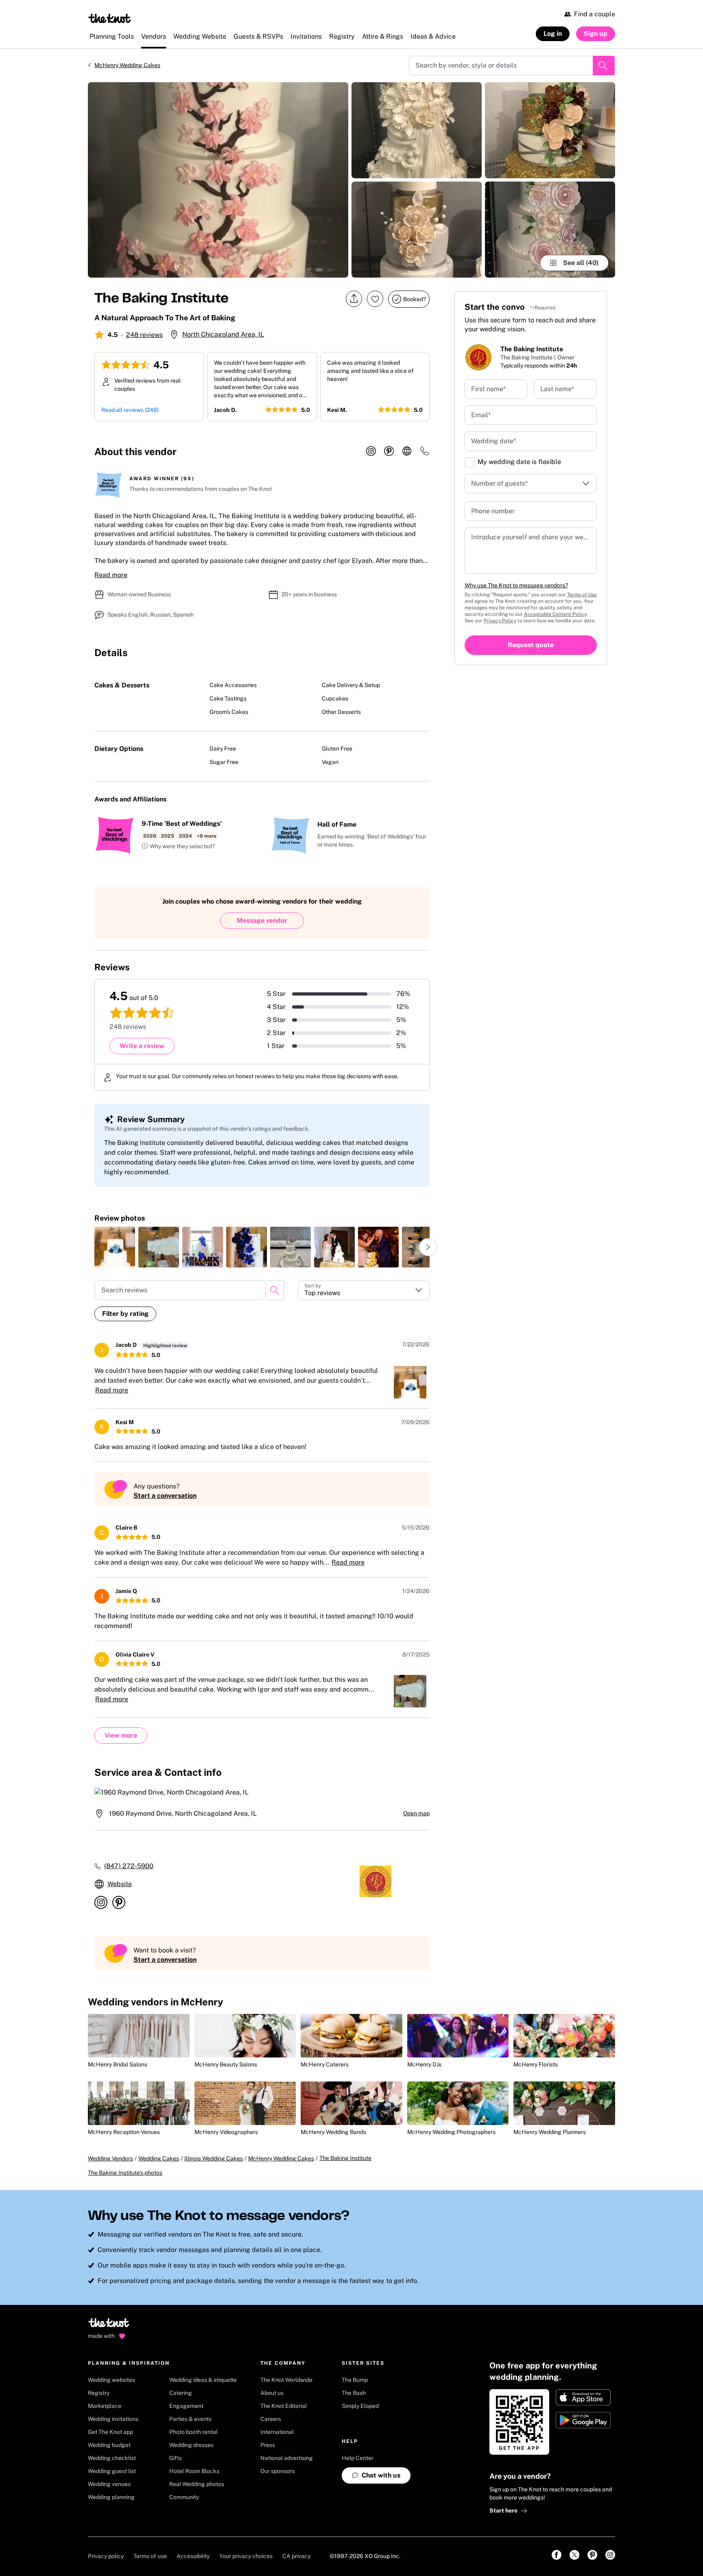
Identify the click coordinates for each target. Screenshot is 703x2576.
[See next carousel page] (428, 1247)
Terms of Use (582, 595)
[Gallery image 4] (550, 130)
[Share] (354, 299)
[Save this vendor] (375, 299)
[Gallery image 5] (550, 230)
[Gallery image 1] (218, 180)
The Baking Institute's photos (125, 2173)
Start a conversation (165, 1496)
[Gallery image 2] (417, 130)
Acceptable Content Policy (555, 614)
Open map (416, 1813)
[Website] (407, 451)
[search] (275, 1290)
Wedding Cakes (159, 2158)
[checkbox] (469, 462)
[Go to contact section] (425, 454)
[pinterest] (389, 451)
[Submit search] (604, 66)
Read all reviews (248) (130, 410)
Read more (111, 575)
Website (120, 1884)
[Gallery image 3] (417, 230)
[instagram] (371, 451)
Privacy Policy (500, 621)
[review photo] (115, 1247)
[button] (178, 847)
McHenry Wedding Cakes (127, 65)
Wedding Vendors (110, 2158)
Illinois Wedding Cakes (214, 2158)
